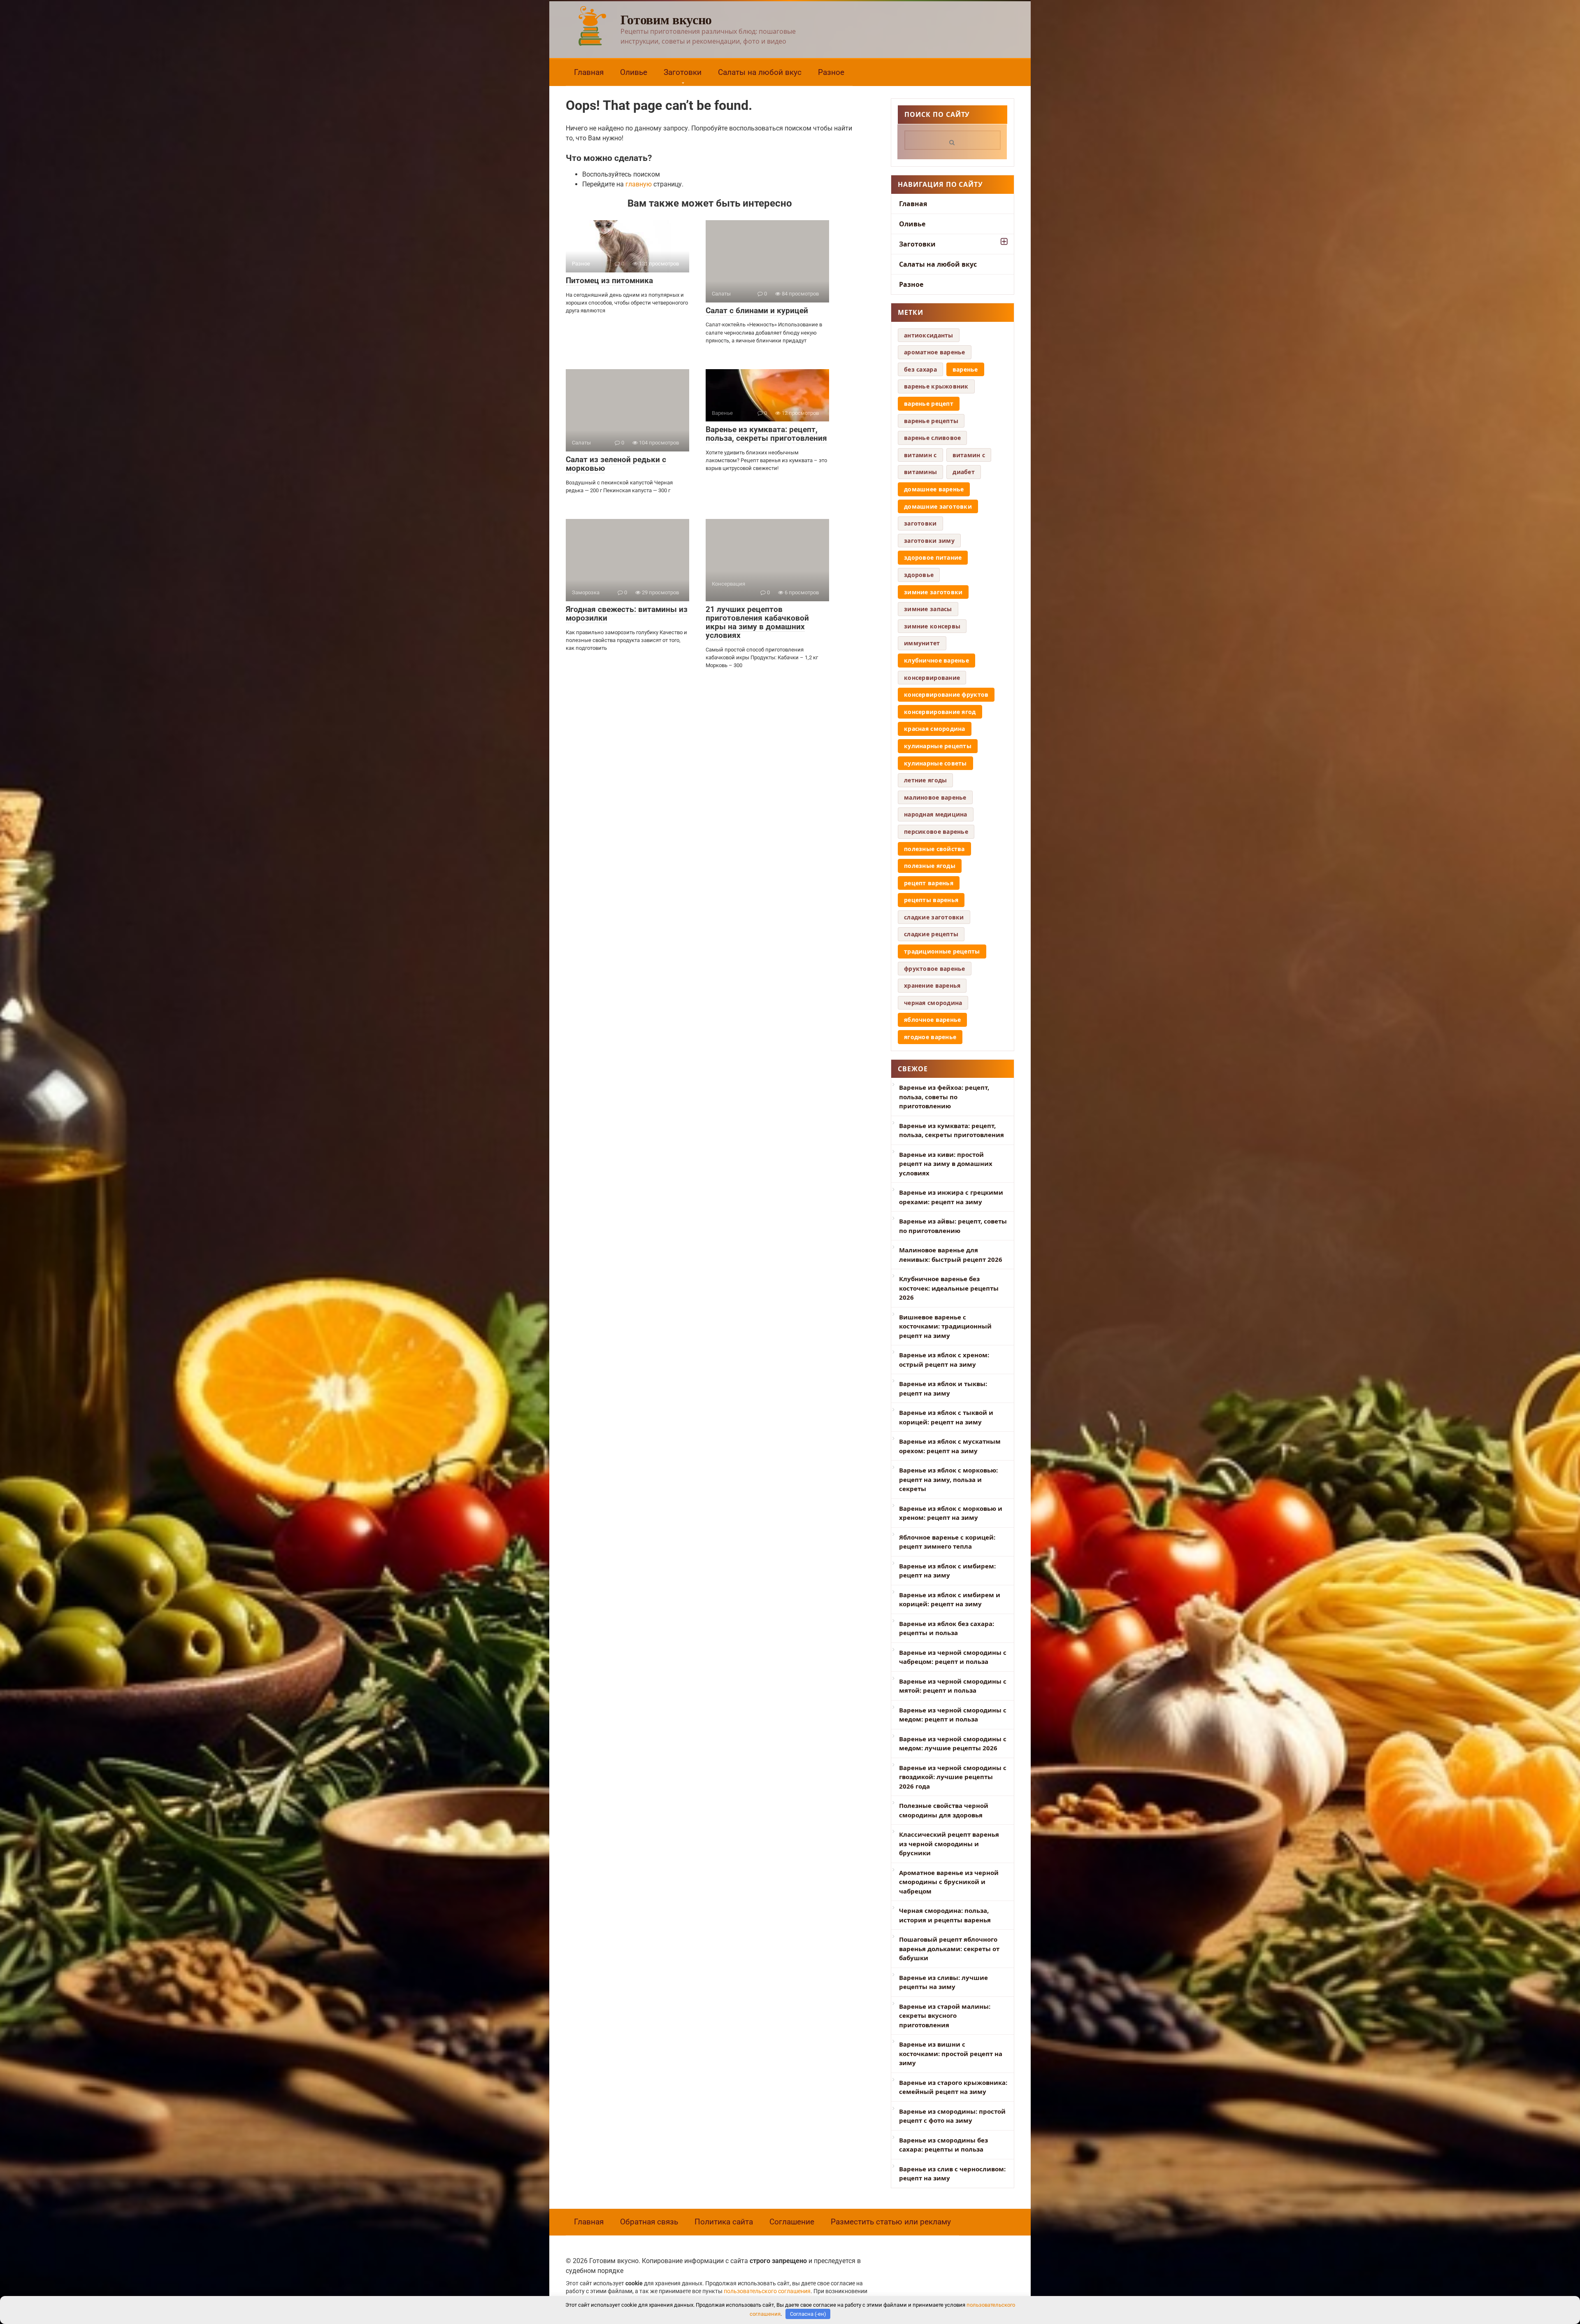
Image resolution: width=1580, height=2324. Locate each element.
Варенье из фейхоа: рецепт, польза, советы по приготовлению (944, 1097)
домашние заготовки (938, 506)
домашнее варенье (934, 489)
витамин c (920, 455)
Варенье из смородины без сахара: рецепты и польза (943, 2145)
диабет (964, 472)
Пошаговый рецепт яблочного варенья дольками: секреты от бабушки (949, 1948)
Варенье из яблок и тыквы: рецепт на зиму (943, 1388)
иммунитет (922, 643)
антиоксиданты (929, 335)
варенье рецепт (929, 404)
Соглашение (792, 2222)
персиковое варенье (936, 832)
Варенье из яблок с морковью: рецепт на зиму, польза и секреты (948, 1479)
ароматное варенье (935, 352)
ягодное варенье (930, 1037)
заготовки (920, 523)
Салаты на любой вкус (760, 72)
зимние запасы (928, 609)
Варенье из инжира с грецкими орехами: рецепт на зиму (951, 1197)
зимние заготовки (933, 592)
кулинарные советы (935, 763)
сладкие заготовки (934, 917)
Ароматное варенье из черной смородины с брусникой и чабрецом (949, 1882)
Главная (589, 72)
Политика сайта (724, 2222)
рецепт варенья (929, 883)
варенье (965, 369)
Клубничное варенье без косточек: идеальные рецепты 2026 (949, 1288)
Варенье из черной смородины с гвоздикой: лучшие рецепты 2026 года (953, 1777)
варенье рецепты (931, 421)
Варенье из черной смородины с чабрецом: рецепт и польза (953, 1657)
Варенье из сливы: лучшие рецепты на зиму (943, 1982)
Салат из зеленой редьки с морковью (616, 464)
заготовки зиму (929, 541)
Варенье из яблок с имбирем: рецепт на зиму (947, 1571)
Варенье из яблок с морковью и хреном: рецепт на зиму (951, 1513)
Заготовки (683, 72)
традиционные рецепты (942, 951)
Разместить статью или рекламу (891, 2222)
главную (639, 184)
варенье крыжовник (936, 386)
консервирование (932, 678)
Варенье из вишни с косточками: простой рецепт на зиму (951, 2053)
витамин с (969, 455)
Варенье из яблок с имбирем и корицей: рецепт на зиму (950, 1599)
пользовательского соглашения (767, 2291)
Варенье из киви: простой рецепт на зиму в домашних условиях (946, 1164)
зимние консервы (932, 626)
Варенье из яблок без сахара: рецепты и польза (947, 1628)
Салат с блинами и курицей (757, 311)
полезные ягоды (930, 866)
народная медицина (936, 814)
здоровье (919, 575)
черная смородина (933, 1003)
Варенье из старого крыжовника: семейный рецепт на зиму (953, 2087)
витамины (920, 472)
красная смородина (935, 729)
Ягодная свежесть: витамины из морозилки (627, 614)
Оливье (634, 72)
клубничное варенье (936, 660)
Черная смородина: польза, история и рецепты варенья (945, 1915)
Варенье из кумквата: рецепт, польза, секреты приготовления (766, 434)
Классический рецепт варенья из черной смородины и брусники (949, 1844)
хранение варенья (932, 985)
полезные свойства (934, 849)
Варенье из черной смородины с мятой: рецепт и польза (953, 1686)
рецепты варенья (931, 900)
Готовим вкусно (666, 19)
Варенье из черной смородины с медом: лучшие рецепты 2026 (953, 1744)
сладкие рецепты (931, 934)
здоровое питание (933, 557)
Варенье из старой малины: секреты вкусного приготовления (945, 2016)
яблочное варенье (932, 1020)
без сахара (920, 369)
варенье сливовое (932, 438)
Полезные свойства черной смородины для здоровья (944, 1810)
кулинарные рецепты (938, 746)
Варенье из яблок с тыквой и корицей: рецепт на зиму (946, 1417)
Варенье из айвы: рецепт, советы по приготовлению (953, 1226)
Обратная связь (649, 2222)
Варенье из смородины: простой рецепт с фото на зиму (952, 2116)
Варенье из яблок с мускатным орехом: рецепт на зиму (950, 1446)
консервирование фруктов (946, 694)
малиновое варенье (935, 797)
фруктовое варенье (935, 969)
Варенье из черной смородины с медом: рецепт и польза (953, 1715)
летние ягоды (925, 780)
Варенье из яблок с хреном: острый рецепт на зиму (944, 1360)
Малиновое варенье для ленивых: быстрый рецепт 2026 (951, 1255)
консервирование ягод (940, 712)
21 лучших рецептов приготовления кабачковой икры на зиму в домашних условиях (757, 622)
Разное (831, 72)
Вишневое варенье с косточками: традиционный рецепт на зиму (945, 1326)
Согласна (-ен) (808, 2314)
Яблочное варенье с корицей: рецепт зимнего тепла (947, 1542)
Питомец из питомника (609, 280)
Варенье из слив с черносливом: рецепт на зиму (952, 2174)
